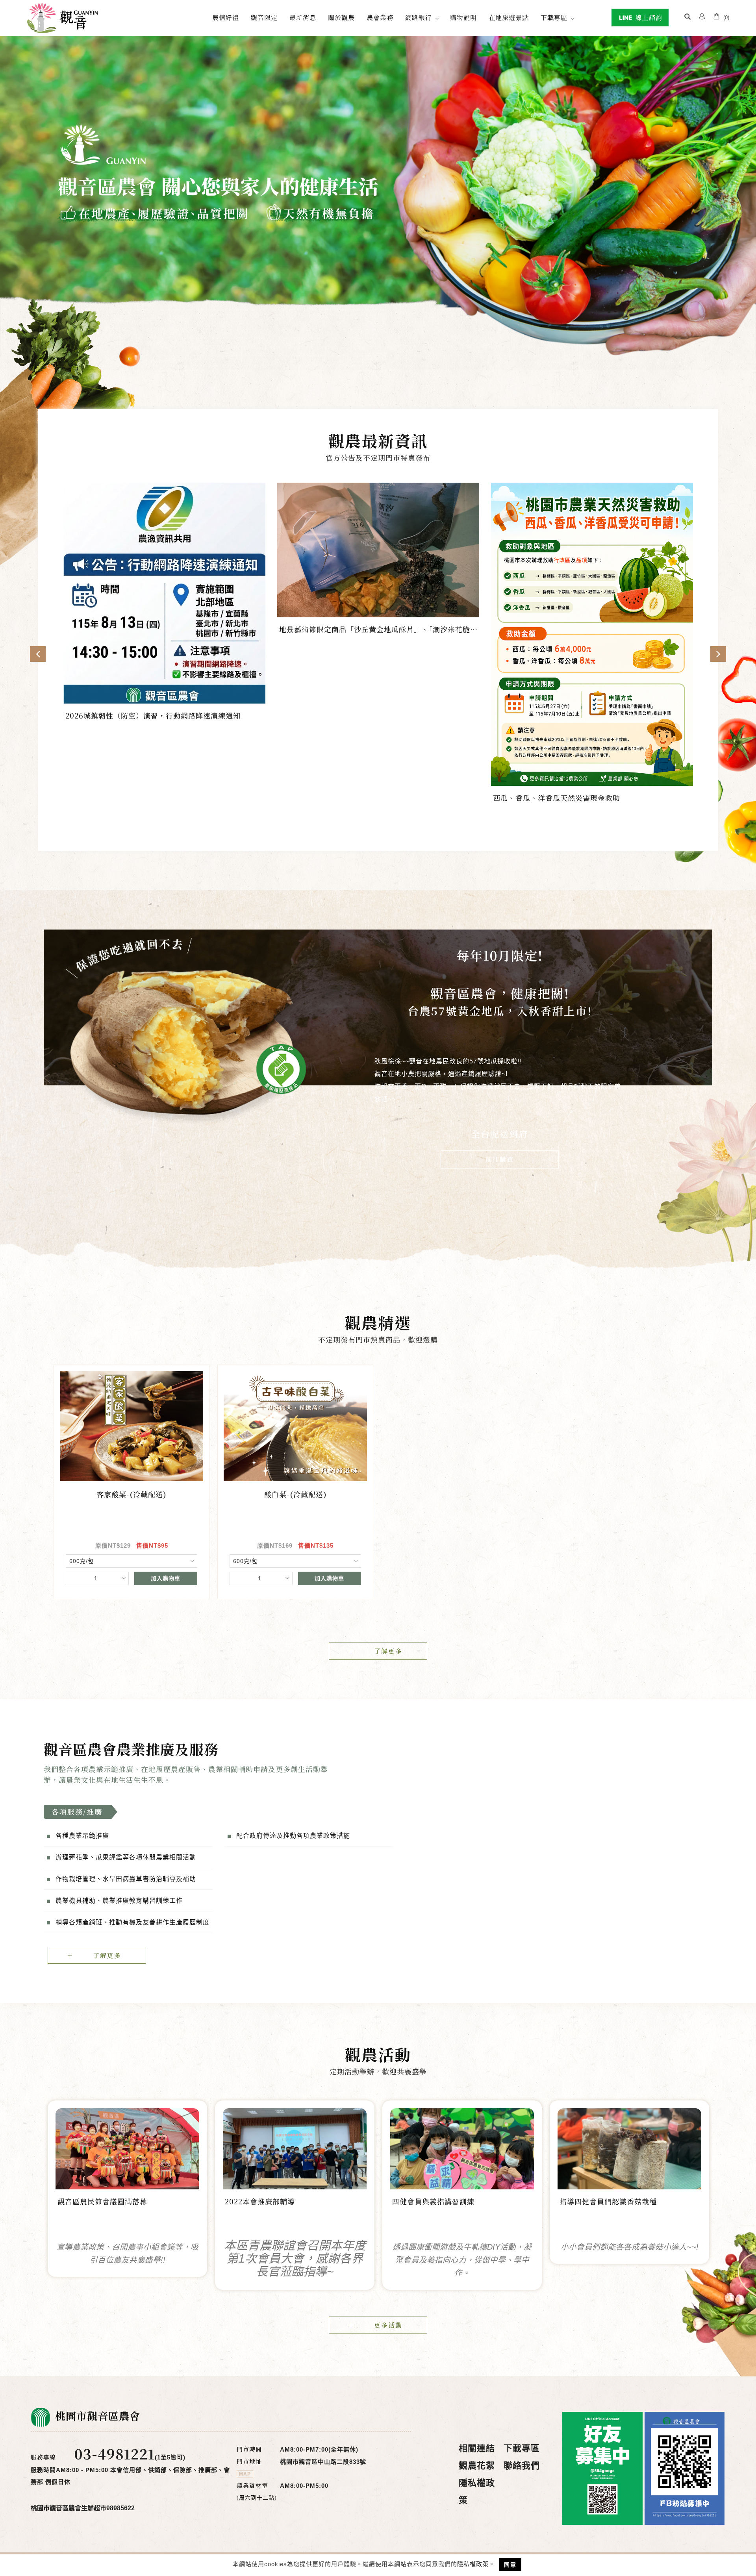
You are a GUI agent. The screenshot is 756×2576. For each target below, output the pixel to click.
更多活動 (388, 2325)
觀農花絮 (477, 2466)
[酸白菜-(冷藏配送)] (295, 1426)
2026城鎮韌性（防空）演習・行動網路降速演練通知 (153, 716)
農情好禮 (226, 18)
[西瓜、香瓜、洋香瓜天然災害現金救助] (592, 634)
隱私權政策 (473, 2564)
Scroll (378, 376)
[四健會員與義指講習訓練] (462, 2148)
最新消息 (303, 18)
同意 (510, 2565)
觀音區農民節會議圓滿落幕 (102, 2202)
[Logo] (62, 18)
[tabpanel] (378, 202)
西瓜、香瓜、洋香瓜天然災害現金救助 (557, 798)
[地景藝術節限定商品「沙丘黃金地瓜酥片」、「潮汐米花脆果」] (378, 549)
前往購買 (500, 1159)
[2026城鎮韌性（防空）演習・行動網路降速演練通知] (164, 593)
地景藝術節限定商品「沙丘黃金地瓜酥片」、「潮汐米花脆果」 (375, 630)
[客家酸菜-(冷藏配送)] (132, 1426)
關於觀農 (341, 18)
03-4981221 (114, 2454)
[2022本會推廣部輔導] (295, 2148)
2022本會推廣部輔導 (260, 2202)
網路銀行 (419, 18)
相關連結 (477, 2448)
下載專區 (554, 18)
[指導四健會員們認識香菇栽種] (629, 2149)
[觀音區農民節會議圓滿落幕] (127, 2148)
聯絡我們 (522, 2466)
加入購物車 (166, 1578)
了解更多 (388, 1651)
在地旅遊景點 (509, 18)
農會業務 (380, 18)
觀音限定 (264, 18)
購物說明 (463, 18)
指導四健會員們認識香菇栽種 (608, 2202)
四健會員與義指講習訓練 (433, 2202)
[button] (687, 18)
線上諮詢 (648, 18)
